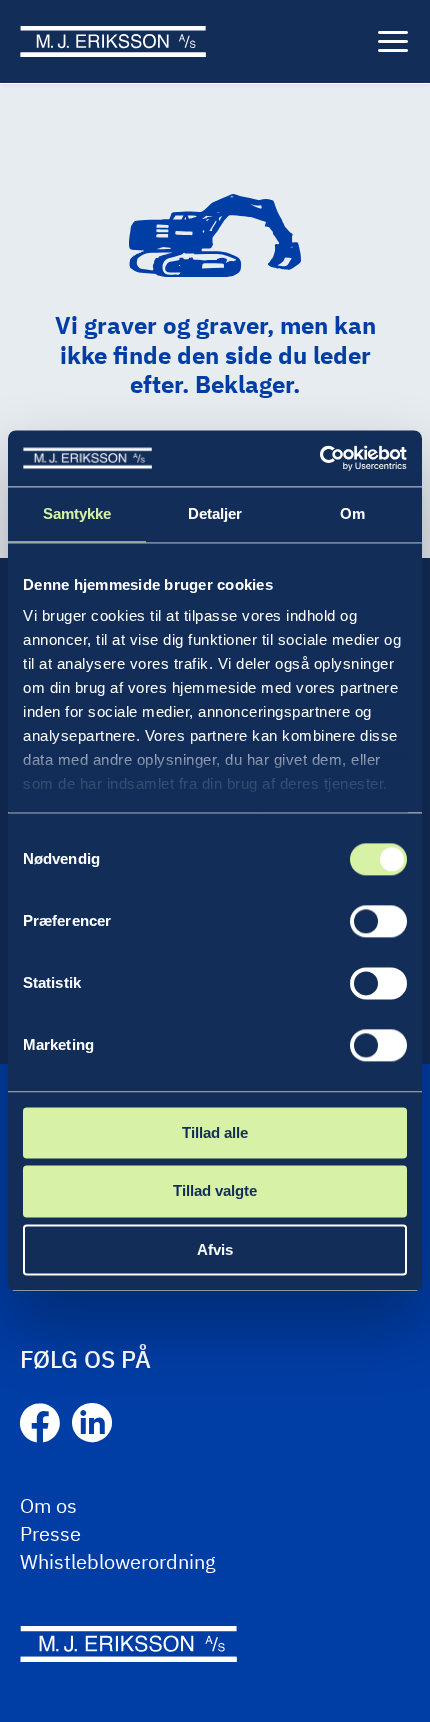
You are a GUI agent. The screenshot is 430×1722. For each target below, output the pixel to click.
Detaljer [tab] (215, 513)
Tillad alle (215, 1132)
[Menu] (393, 42)
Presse (50, 1533)
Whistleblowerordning (118, 1561)
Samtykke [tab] (77, 513)
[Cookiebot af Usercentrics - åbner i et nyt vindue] (319, 458)
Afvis (215, 1249)
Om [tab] (352, 513)
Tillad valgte (215, 1191)
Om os (48, 1505)
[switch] (378, 921)
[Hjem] (113, 41)
